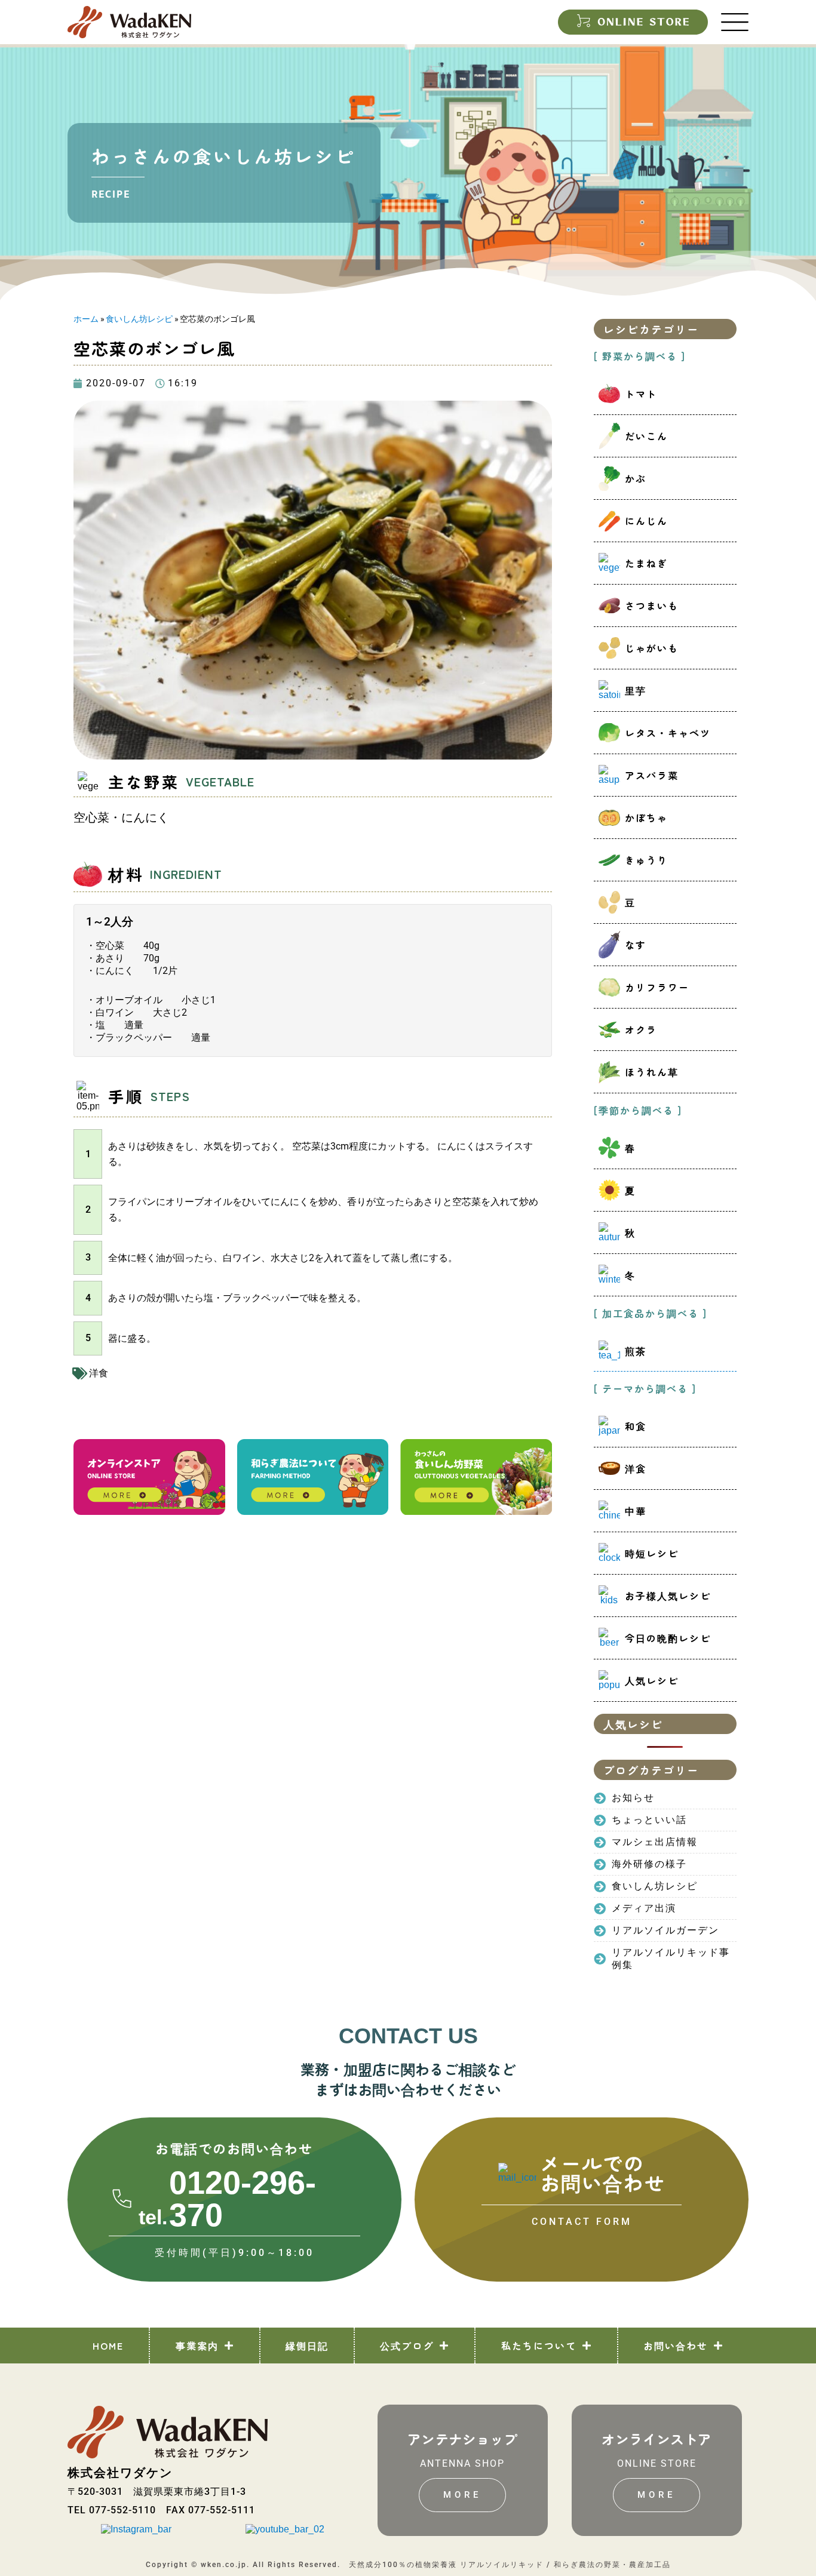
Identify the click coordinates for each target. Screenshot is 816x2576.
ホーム (86, 319)
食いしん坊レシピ (139, 319)
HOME (108, 2346)
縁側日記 (307, 2346)
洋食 (99, 1373)
